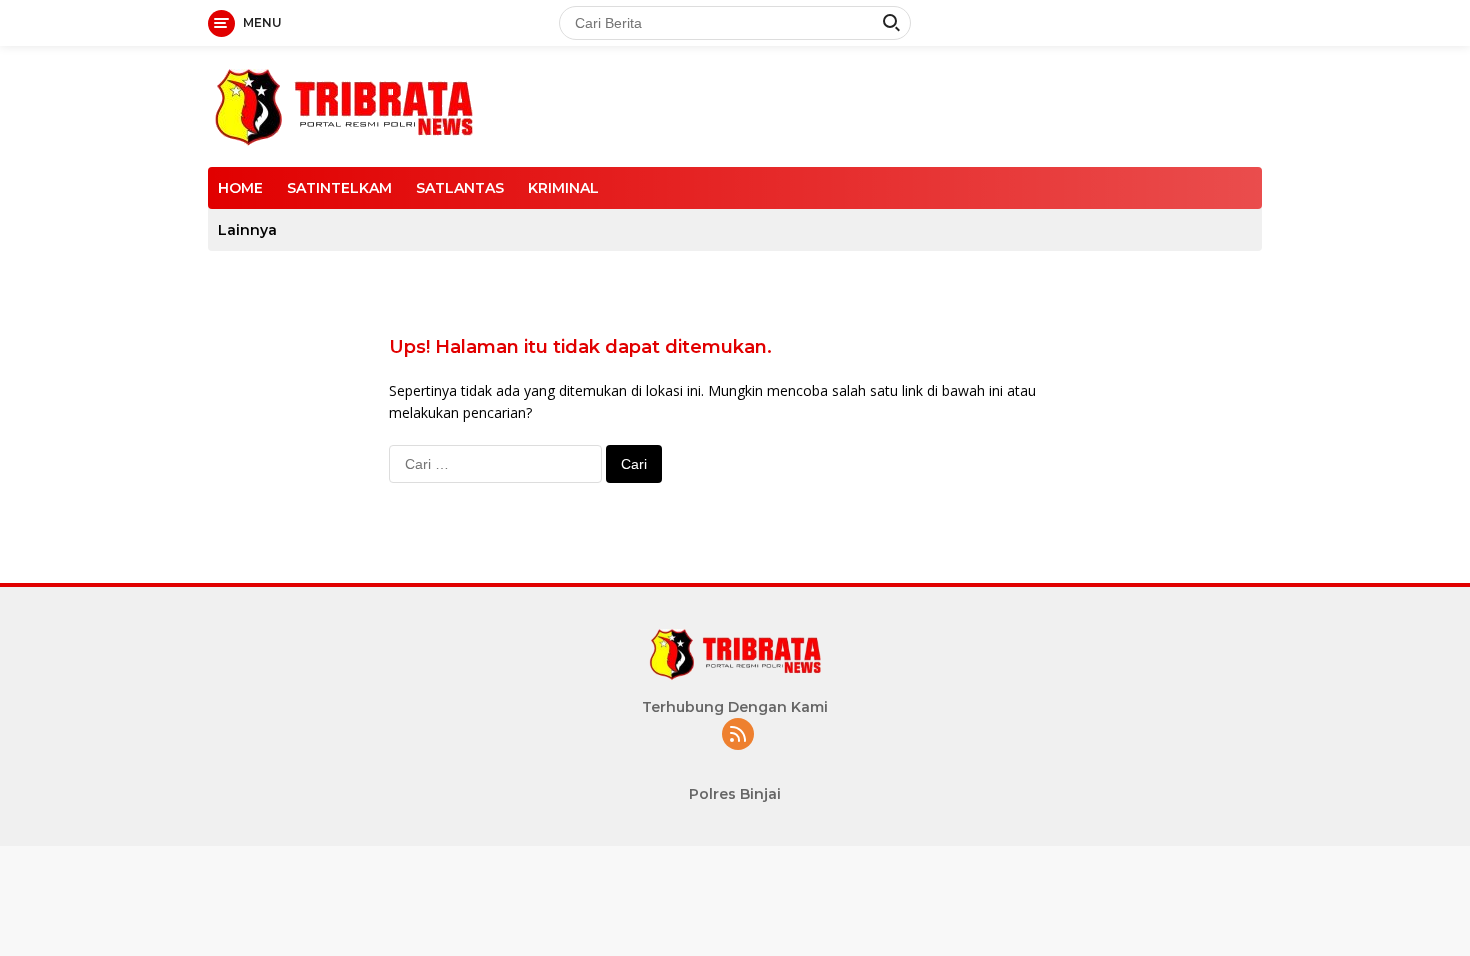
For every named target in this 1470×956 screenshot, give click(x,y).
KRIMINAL (563, 188)
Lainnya (247, 230)
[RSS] (738, 735)
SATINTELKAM (339, 188)
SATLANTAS (460, 188)
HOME (240, 188)
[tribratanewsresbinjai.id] (343, 104)
